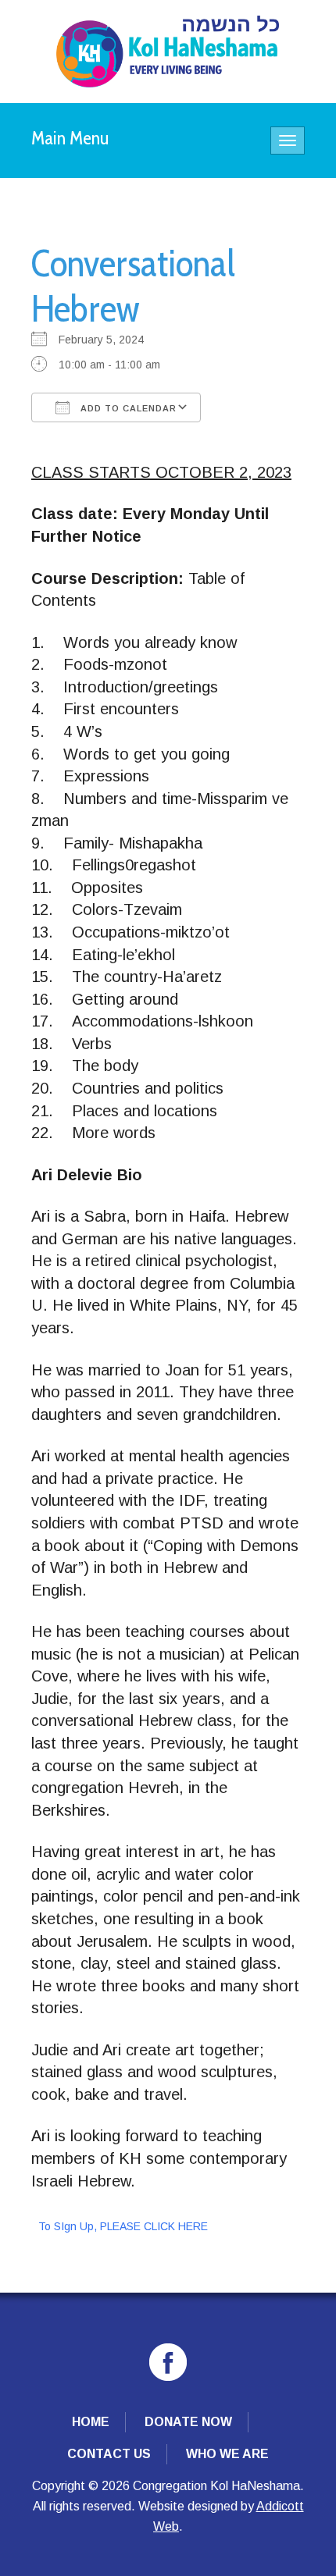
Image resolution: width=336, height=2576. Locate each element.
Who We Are (227, 2454)
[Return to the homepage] (168, 52)
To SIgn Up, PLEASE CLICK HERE (123, 2226)
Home (91, 2422)
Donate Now (188, 2422)
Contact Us (109, 2454)
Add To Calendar (127, 408)
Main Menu (70, 138)
